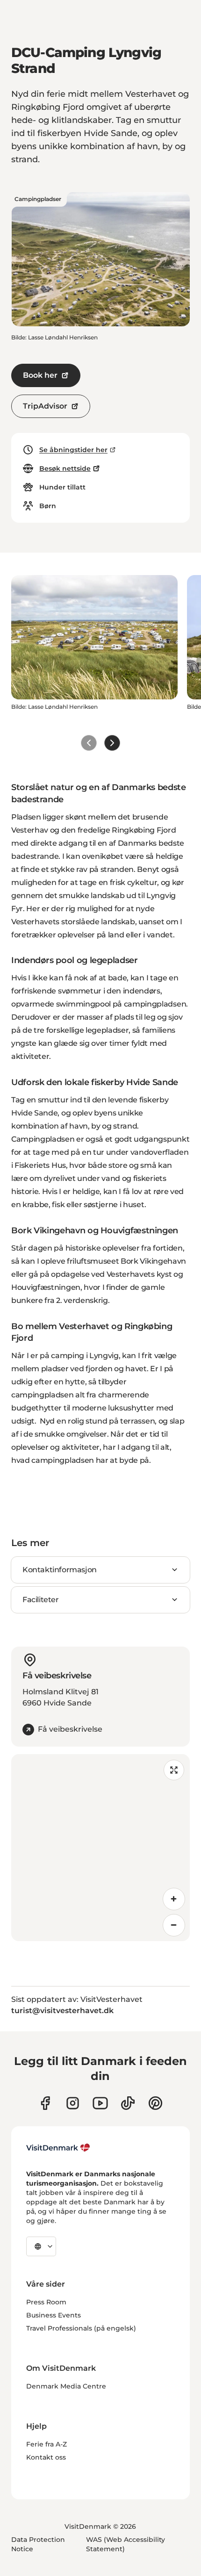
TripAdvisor (45, 406)
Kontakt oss (46, 2457)
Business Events (54, 2315)
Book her (40, 375)
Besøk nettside (65, 468)
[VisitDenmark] (58, 2148)
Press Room (46, 2302)
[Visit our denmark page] (45, 2103)
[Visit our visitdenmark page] (100, 2103)
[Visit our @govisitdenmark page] (128, 2103)
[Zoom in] (174, 1899)
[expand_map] (174, 1770)
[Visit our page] (73, 2103)
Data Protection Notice (38, 2544)
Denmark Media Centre (66, 2386)
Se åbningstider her (73, 450)
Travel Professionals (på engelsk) (81, 2328)
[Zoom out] (174, 1925)
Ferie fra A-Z (47, 2444)
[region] (100, 1848)
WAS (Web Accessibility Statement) (126, 2544)
